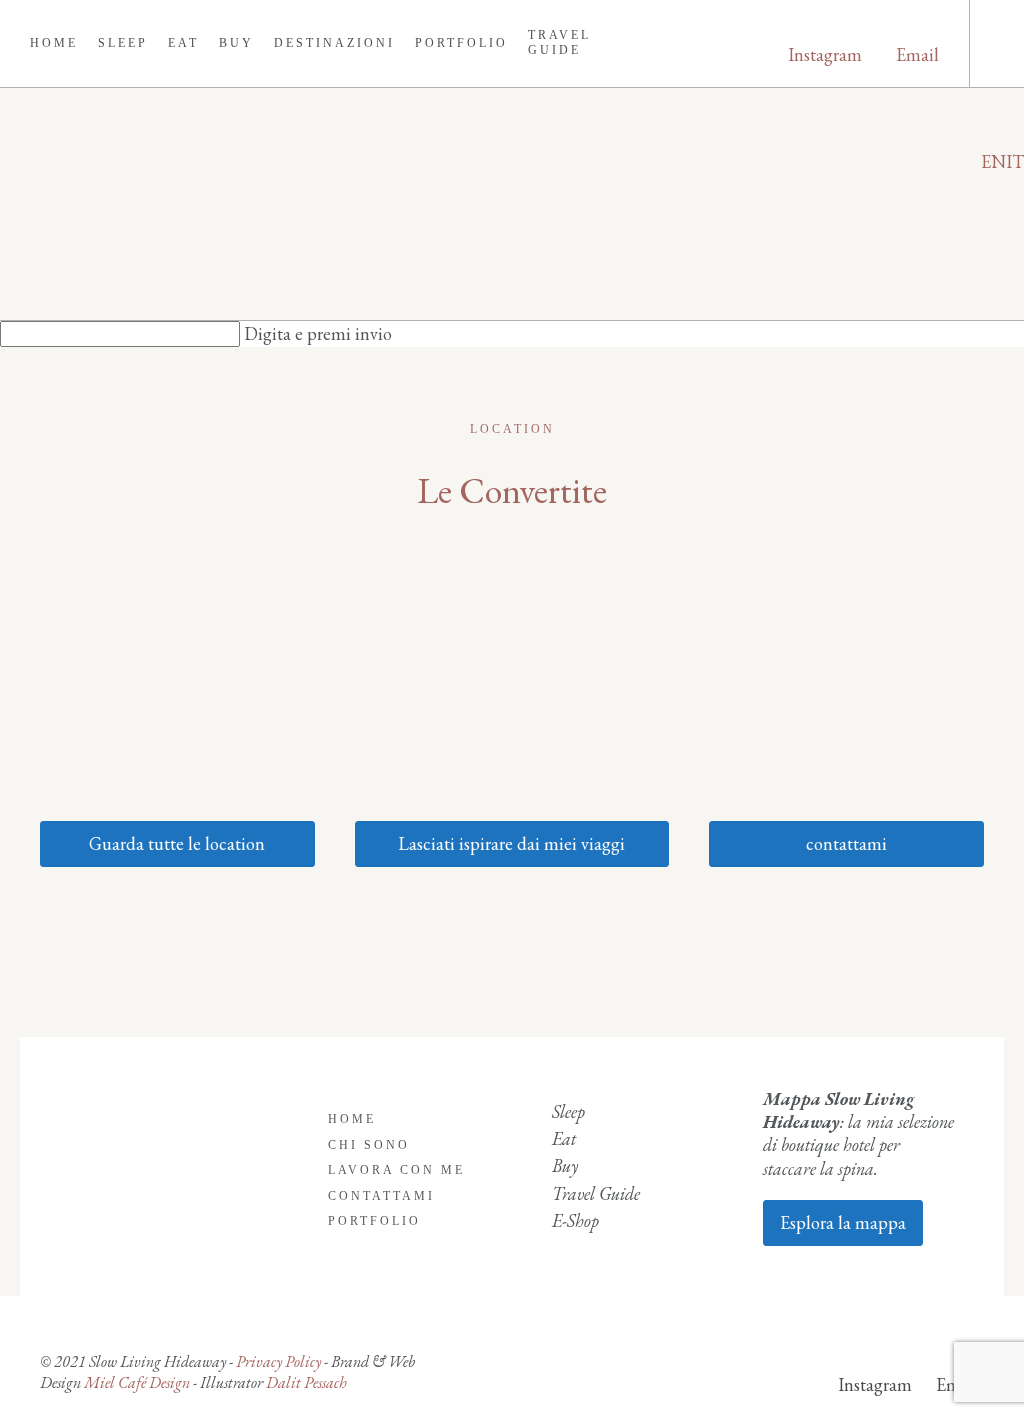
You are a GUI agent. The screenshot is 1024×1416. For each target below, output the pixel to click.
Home (54, 43)
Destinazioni (334, 43)
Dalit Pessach (306, 1382)
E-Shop (575, 1220)
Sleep (123, 43)
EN (993, 161)
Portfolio (461, 43)
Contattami (381, 1196)
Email (917, 54)
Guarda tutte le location (177, 843)
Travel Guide (559, 43)
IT (1015, 161)
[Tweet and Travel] (512, 204)
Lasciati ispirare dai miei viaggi (511, 843)
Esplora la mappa (843, 1222)
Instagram (825, 54)
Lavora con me (396, 1170)
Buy (236, 43)
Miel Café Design (135, 1382)
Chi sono (369, 1145)
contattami (846, 843)
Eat (183, 43)
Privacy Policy (278, 1361)
